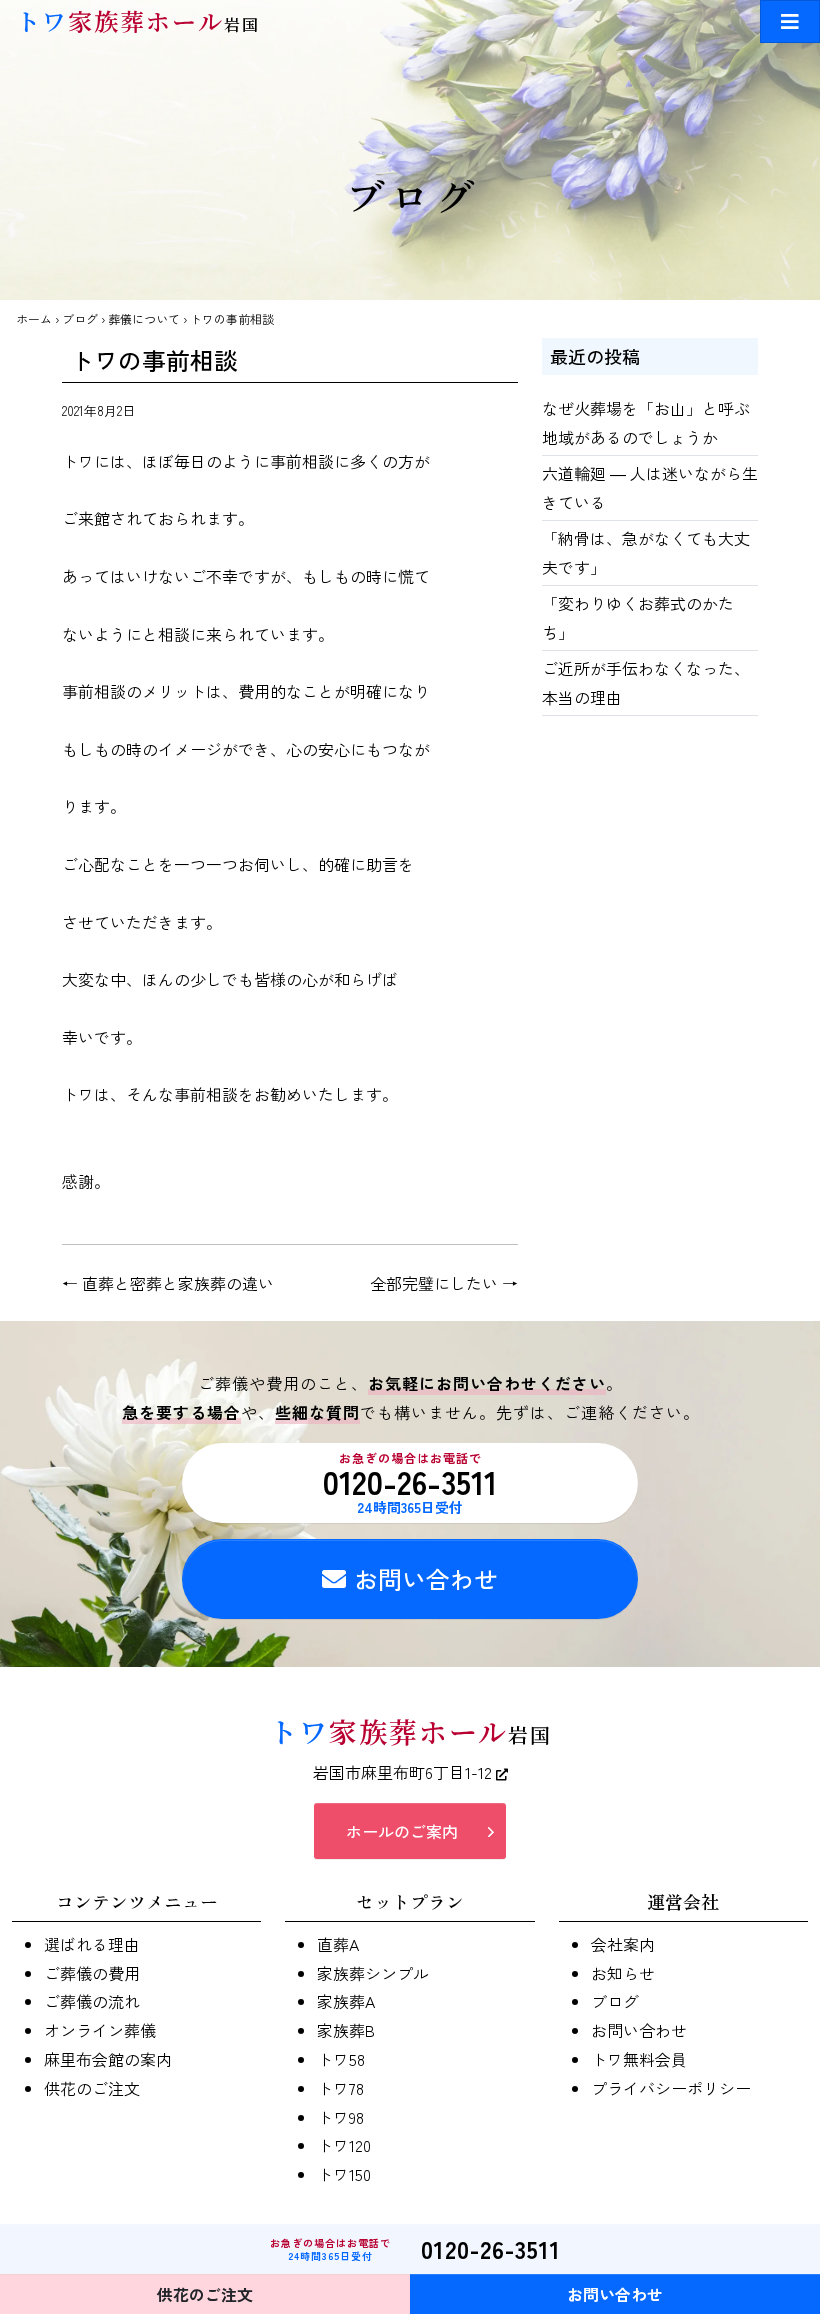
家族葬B (346, 2030)
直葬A (338, 1944)
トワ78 (340, 2088)
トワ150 (344, 2174)
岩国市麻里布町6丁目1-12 (404, 1772)
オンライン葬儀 (100, 2030)
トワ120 (344, 2145)
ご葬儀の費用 (92, 1973)
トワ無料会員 (639, 2059)
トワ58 (341, 2059)
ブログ (80, 318)
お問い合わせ (426, 1578)
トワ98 (340, 2117)
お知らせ (623, 1973)
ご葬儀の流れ (92, 2001)
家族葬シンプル (373, 1973)
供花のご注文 (92, 2088)
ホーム (34, 318)
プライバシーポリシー (671, 2088)
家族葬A (346, 2001)
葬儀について (144, 318)
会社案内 (623, 1944)
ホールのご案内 (402, 1831)
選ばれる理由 (92, 1944)
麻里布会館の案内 (108, 2059)
